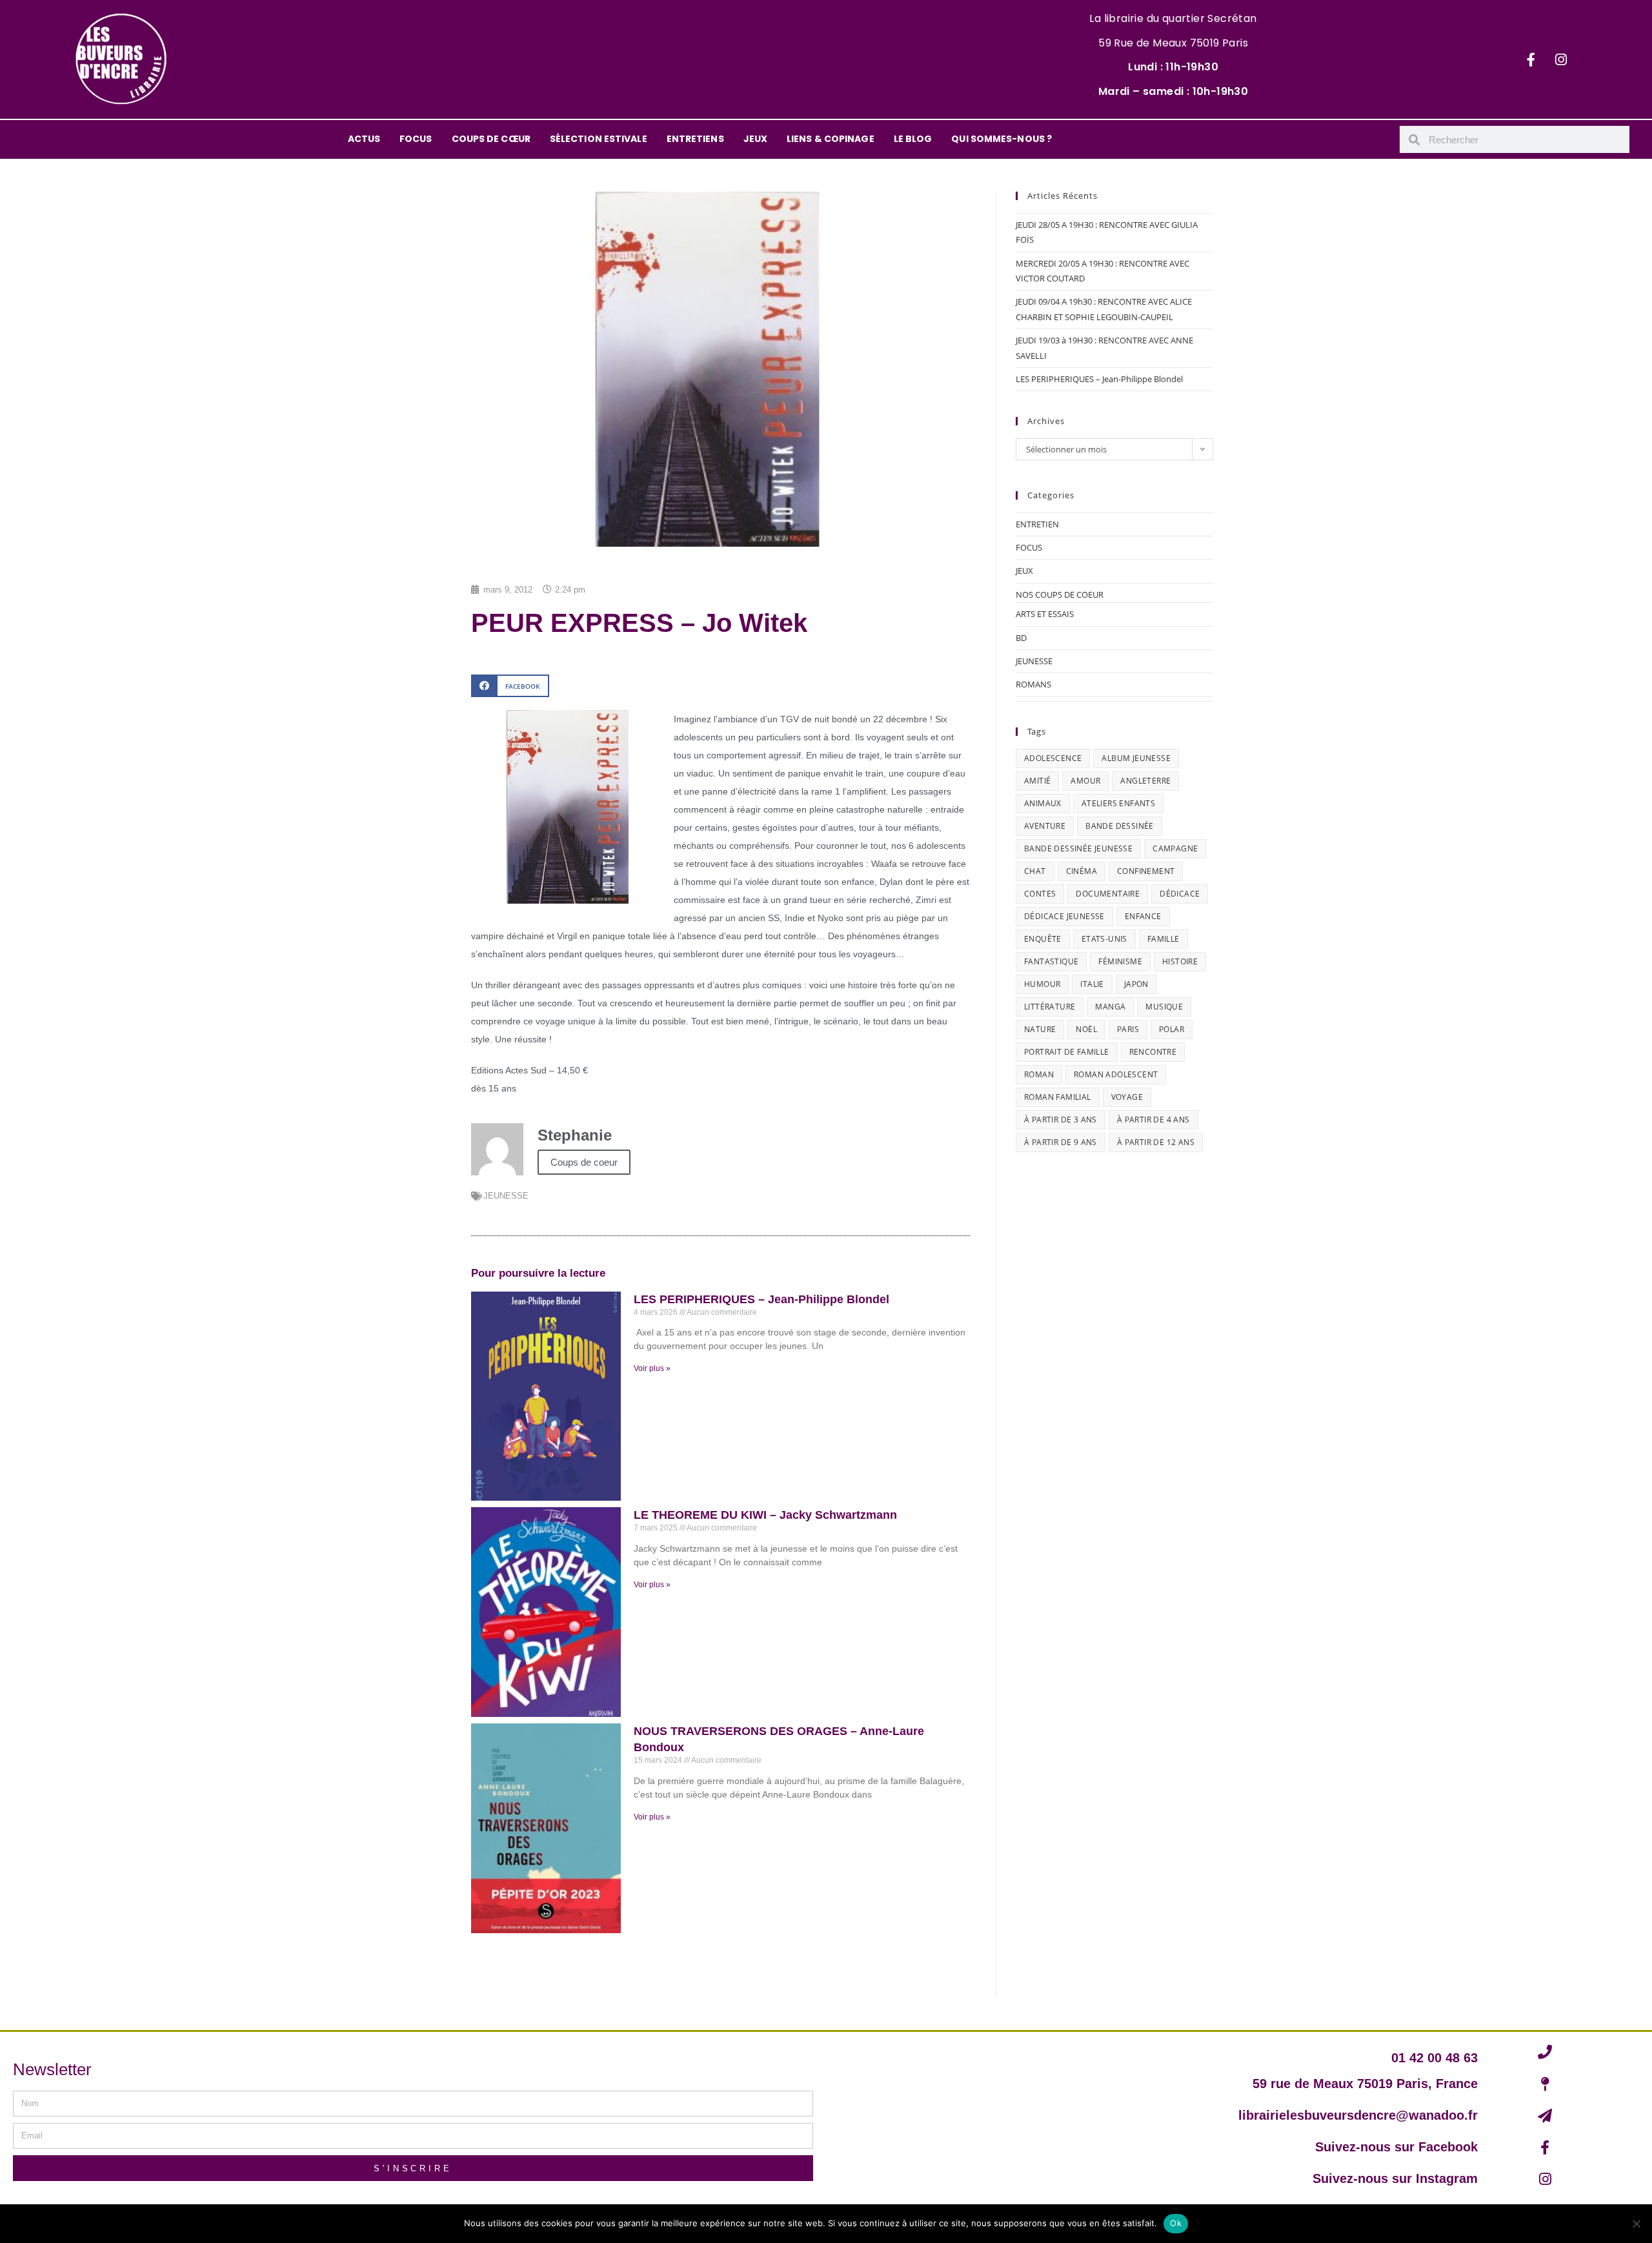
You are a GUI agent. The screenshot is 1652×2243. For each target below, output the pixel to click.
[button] (510, 686)
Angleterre (1145, 781)
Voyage (1127, 1097)
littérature (1050, 1007)
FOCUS (416, 139)
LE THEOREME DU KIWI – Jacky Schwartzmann (765, 1515)
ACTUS (364, 139)
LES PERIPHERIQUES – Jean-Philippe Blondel (761, 1299)
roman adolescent (1116, 1074)
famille (1163, 939)
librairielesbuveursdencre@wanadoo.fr (1358, 2115)
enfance (1143, 916)
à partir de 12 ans (1156, 1142)
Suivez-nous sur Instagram (1395, 2178)
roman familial (1058, 1097)
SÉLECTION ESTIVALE (599, 139)
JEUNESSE (506, 1196)
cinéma (1082, 871)
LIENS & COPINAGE (831, 139)
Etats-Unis (1104, 939)
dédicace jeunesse (1064, 916)
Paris (1128, 1029)
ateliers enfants (1118, 803)
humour (1042, 984)
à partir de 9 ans (1061, 1142)
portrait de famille (1067, 1052)
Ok (1176, 2223)
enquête (1043, 939)
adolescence (1053, 758)
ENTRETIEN (1037, 524)
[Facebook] (1531, 59)
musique (1164, 1007)
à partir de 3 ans (1061, 1120)
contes (1040, 894)
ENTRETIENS (695, 139)
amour (1085, 781)
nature (1040, 1029)
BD (1021, 638)
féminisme (1120, 961)
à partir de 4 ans (1153, 1120)
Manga (1110, 1007)
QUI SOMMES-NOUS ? (1002, 139)
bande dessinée (1120, 826)
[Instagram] (1561, 59)
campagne (1175, 848)
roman (1039, 1074)
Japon (1136, 984)
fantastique (1051, 961)
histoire (1180, 961)
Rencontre (1153, 1052)
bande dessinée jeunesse (1078, 848)
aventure (1045, 826)
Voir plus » (652, 1368)
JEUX (755, 139)
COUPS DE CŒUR (491, 139)
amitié (1037, 781)
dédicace (1180, 894)
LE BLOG (913, 139)
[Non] (1636, 2224)
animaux (1043, 803)
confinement (1146, 871)
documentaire (1108, 894)
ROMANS (1033, 684)
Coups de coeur (584, 1162)
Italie (1092, 984)
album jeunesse (1136, 758)
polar (1172, 1029)
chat (1035, 871)
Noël (1086, 1029)
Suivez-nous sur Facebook (1396, 2147)
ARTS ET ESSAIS (1045, 614)
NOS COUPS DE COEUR (1060, 594)
